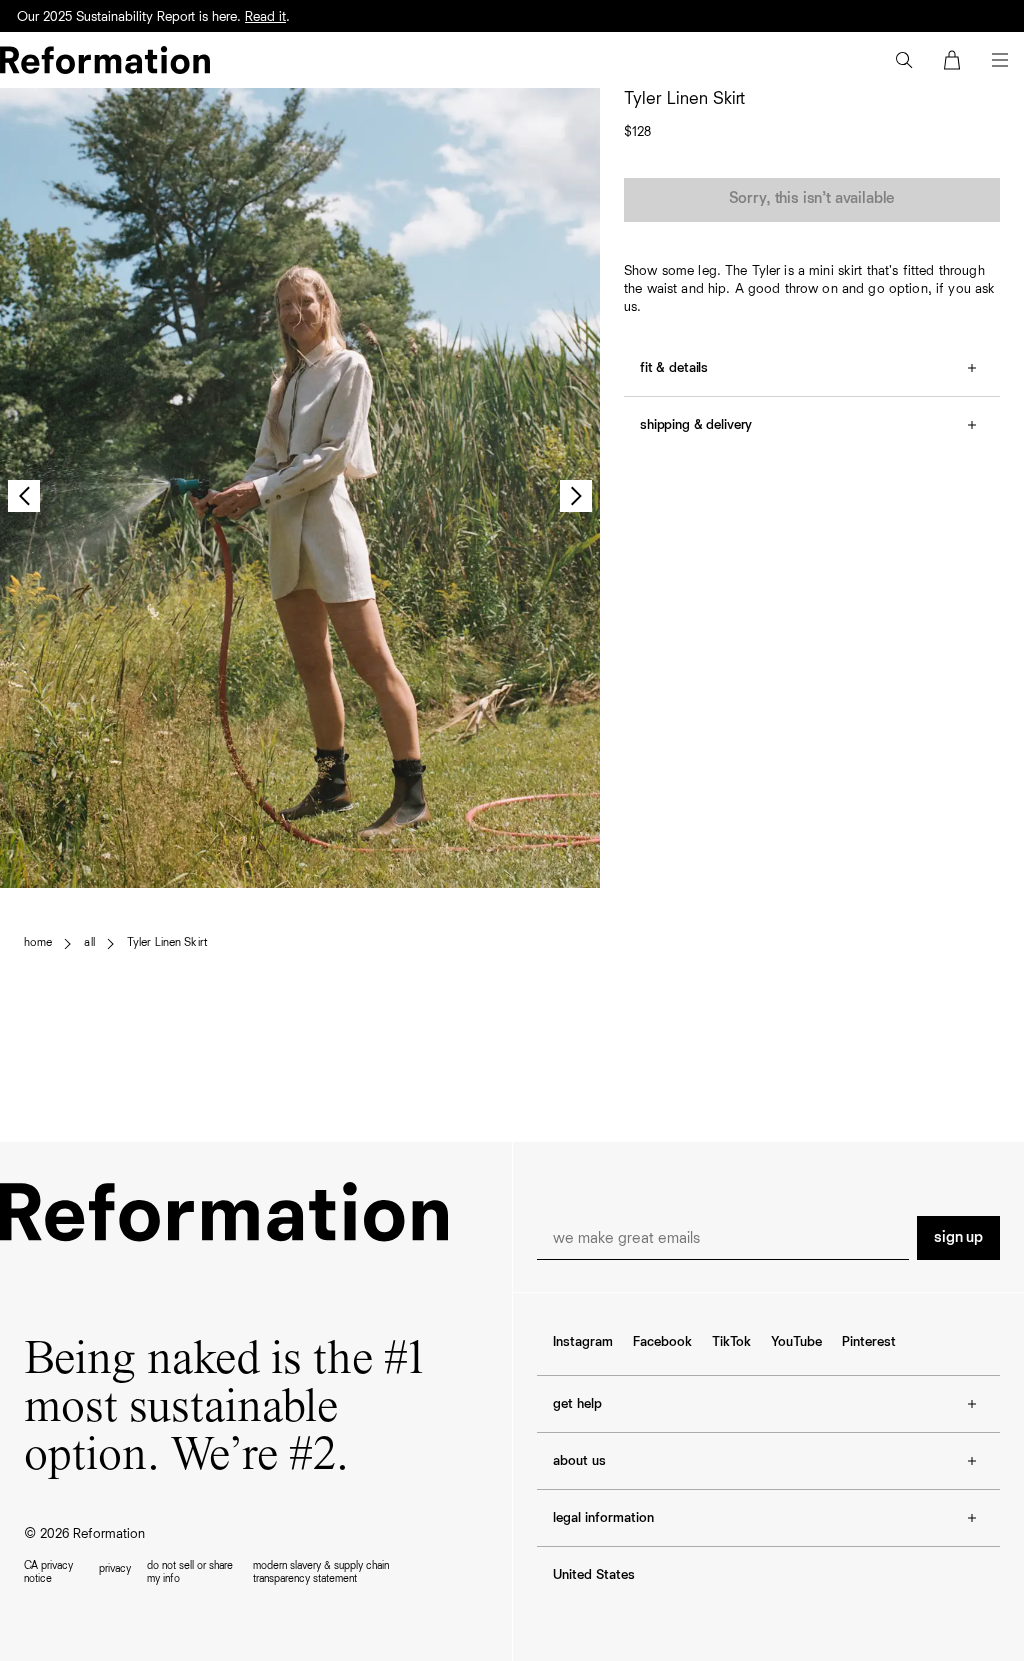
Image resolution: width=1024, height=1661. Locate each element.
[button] (904, 60)
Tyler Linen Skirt (167, 943)
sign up (958, 1238)
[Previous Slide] (24, 496)
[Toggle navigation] (1000, 60)
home (38, 943)
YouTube (796, 1342)
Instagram (583, 1342)
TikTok (731, 1342)
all (89, 943)
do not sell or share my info (190, 1572)
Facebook (662, 1342)
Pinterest (869, 1342)
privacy (115, 1568)
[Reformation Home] (105, 60)
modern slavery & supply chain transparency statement (321, 1572)
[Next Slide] (576, 496)
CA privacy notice (48, 1572)
